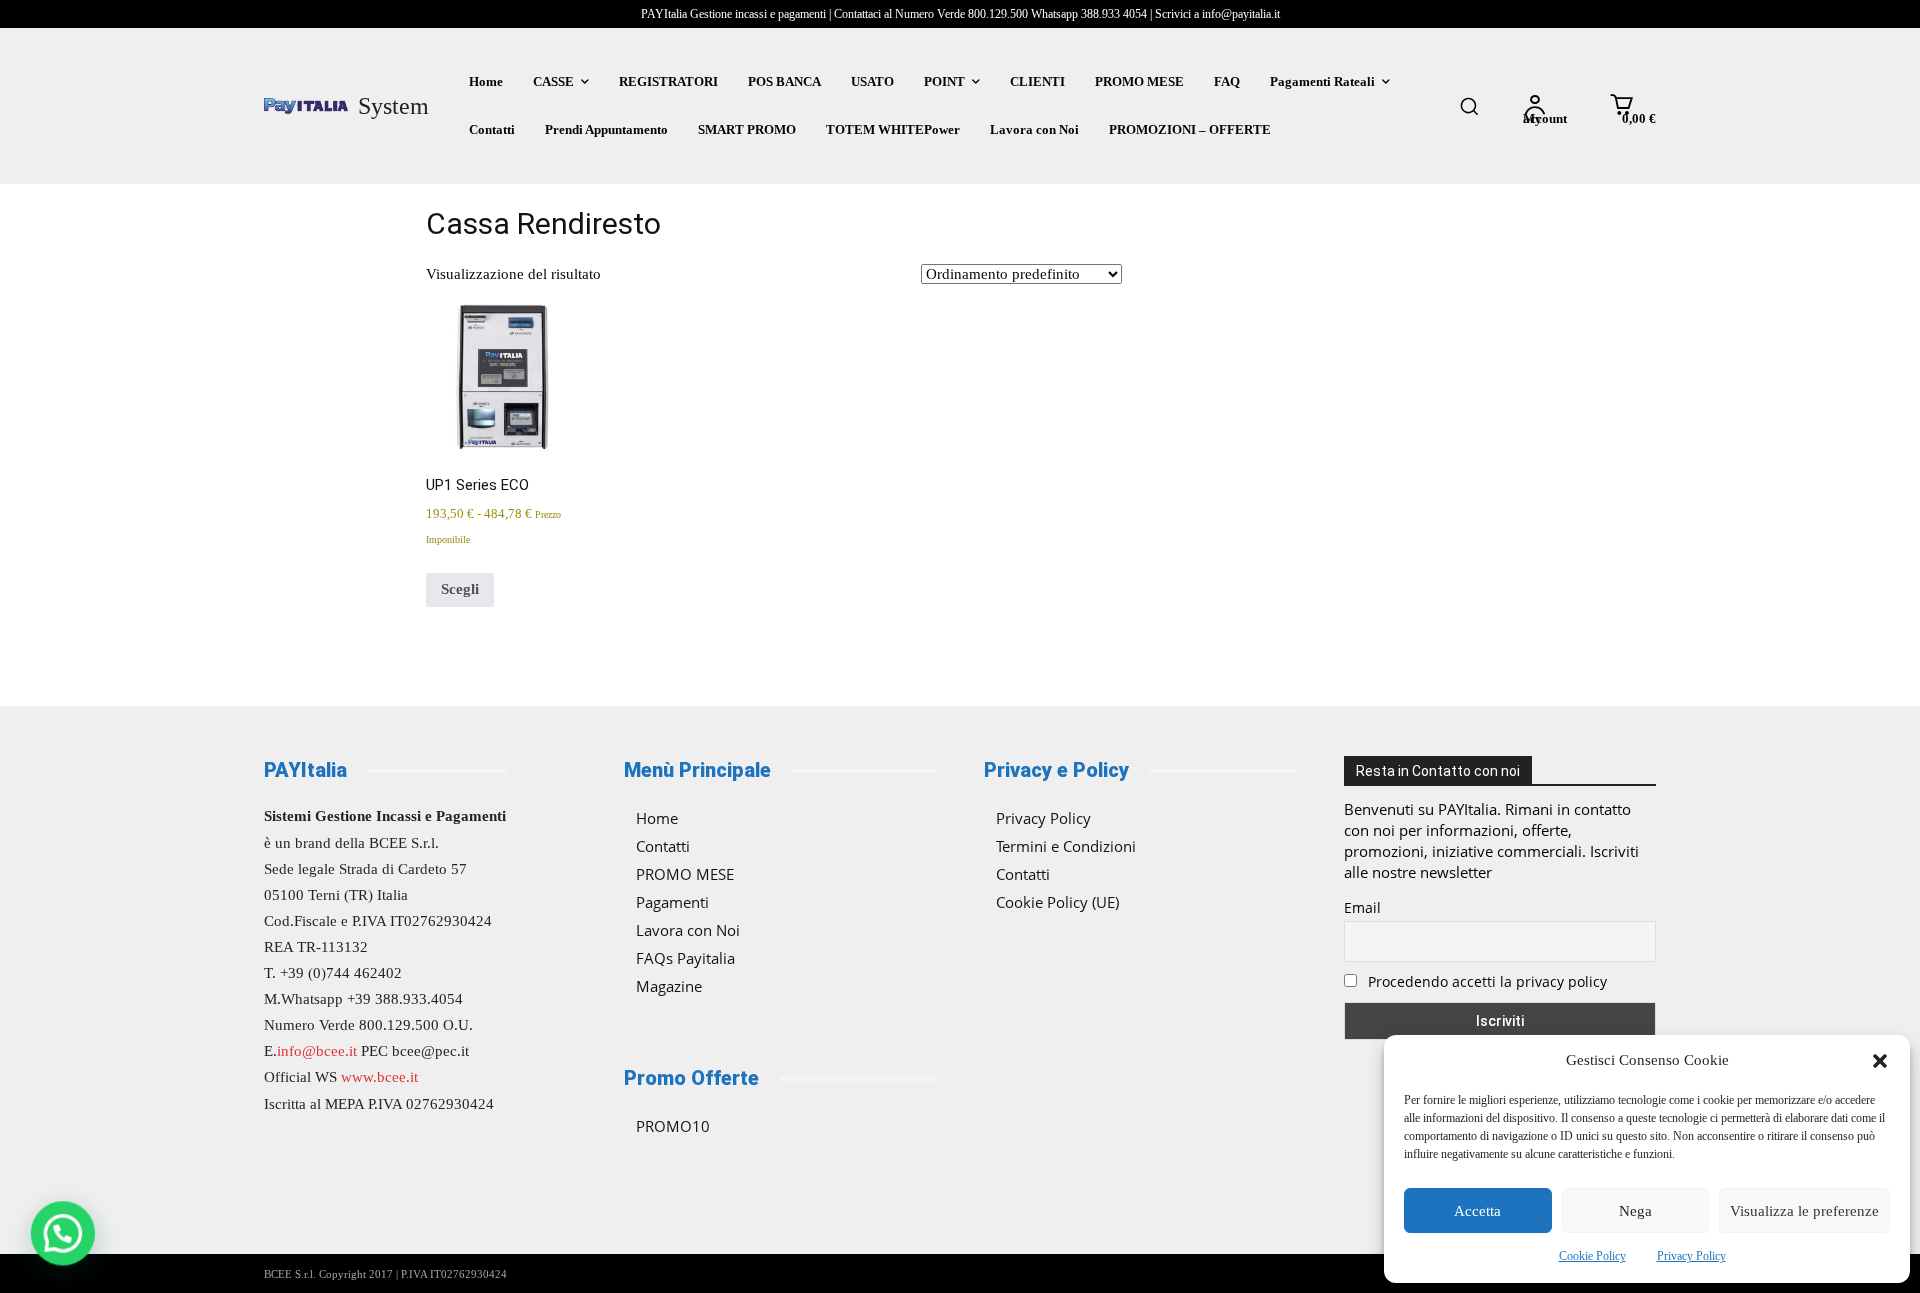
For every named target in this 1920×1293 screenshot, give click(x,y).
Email (1362, 907)
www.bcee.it (379, 1077)
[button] (1880, 1061)
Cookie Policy (1592, 1256)
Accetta (1477, 1211)
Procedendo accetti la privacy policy (1485, 981)
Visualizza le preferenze (1804, 1211)
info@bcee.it (317, 1051)
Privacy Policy (1691, 1256)
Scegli (460, 589)
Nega (1635, 1211)
